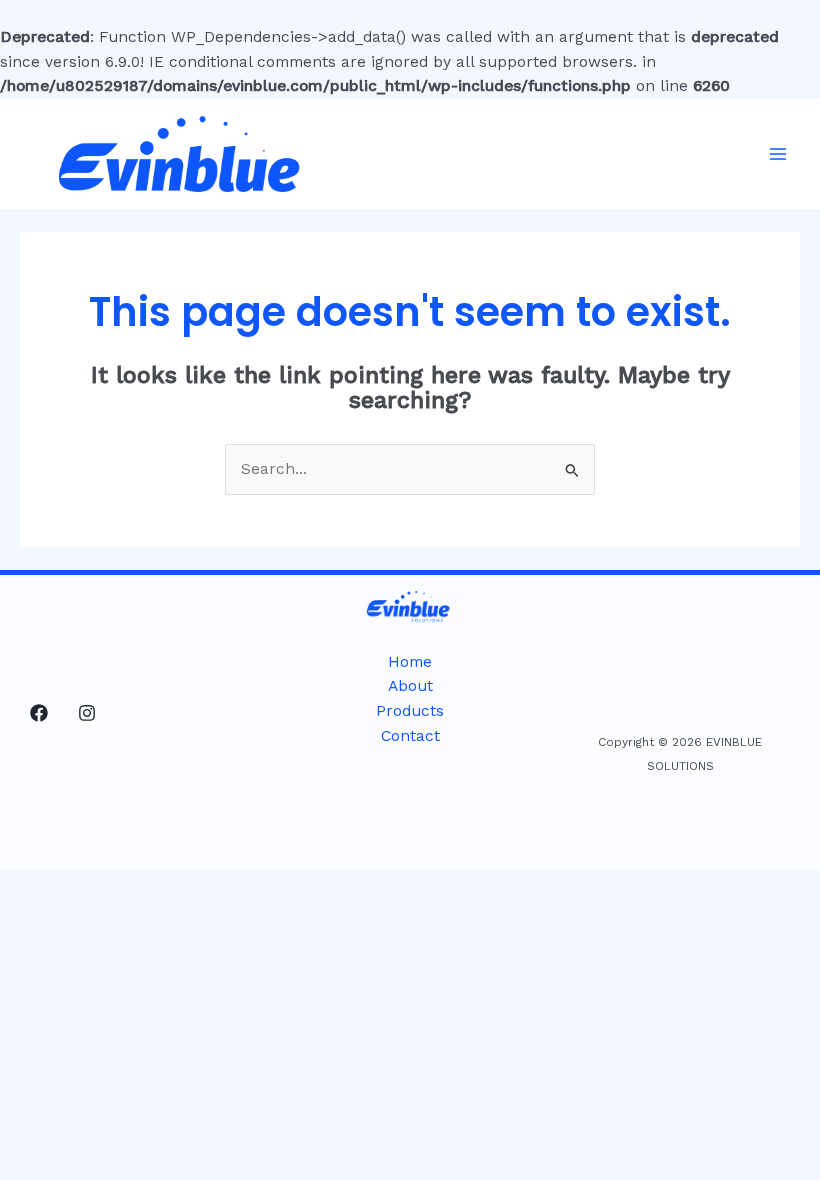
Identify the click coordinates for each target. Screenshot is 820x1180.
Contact (410, 736)
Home (410, 662)
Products (410, 711)
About (410, 686)
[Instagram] (87, 713)
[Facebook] (39, 713)
